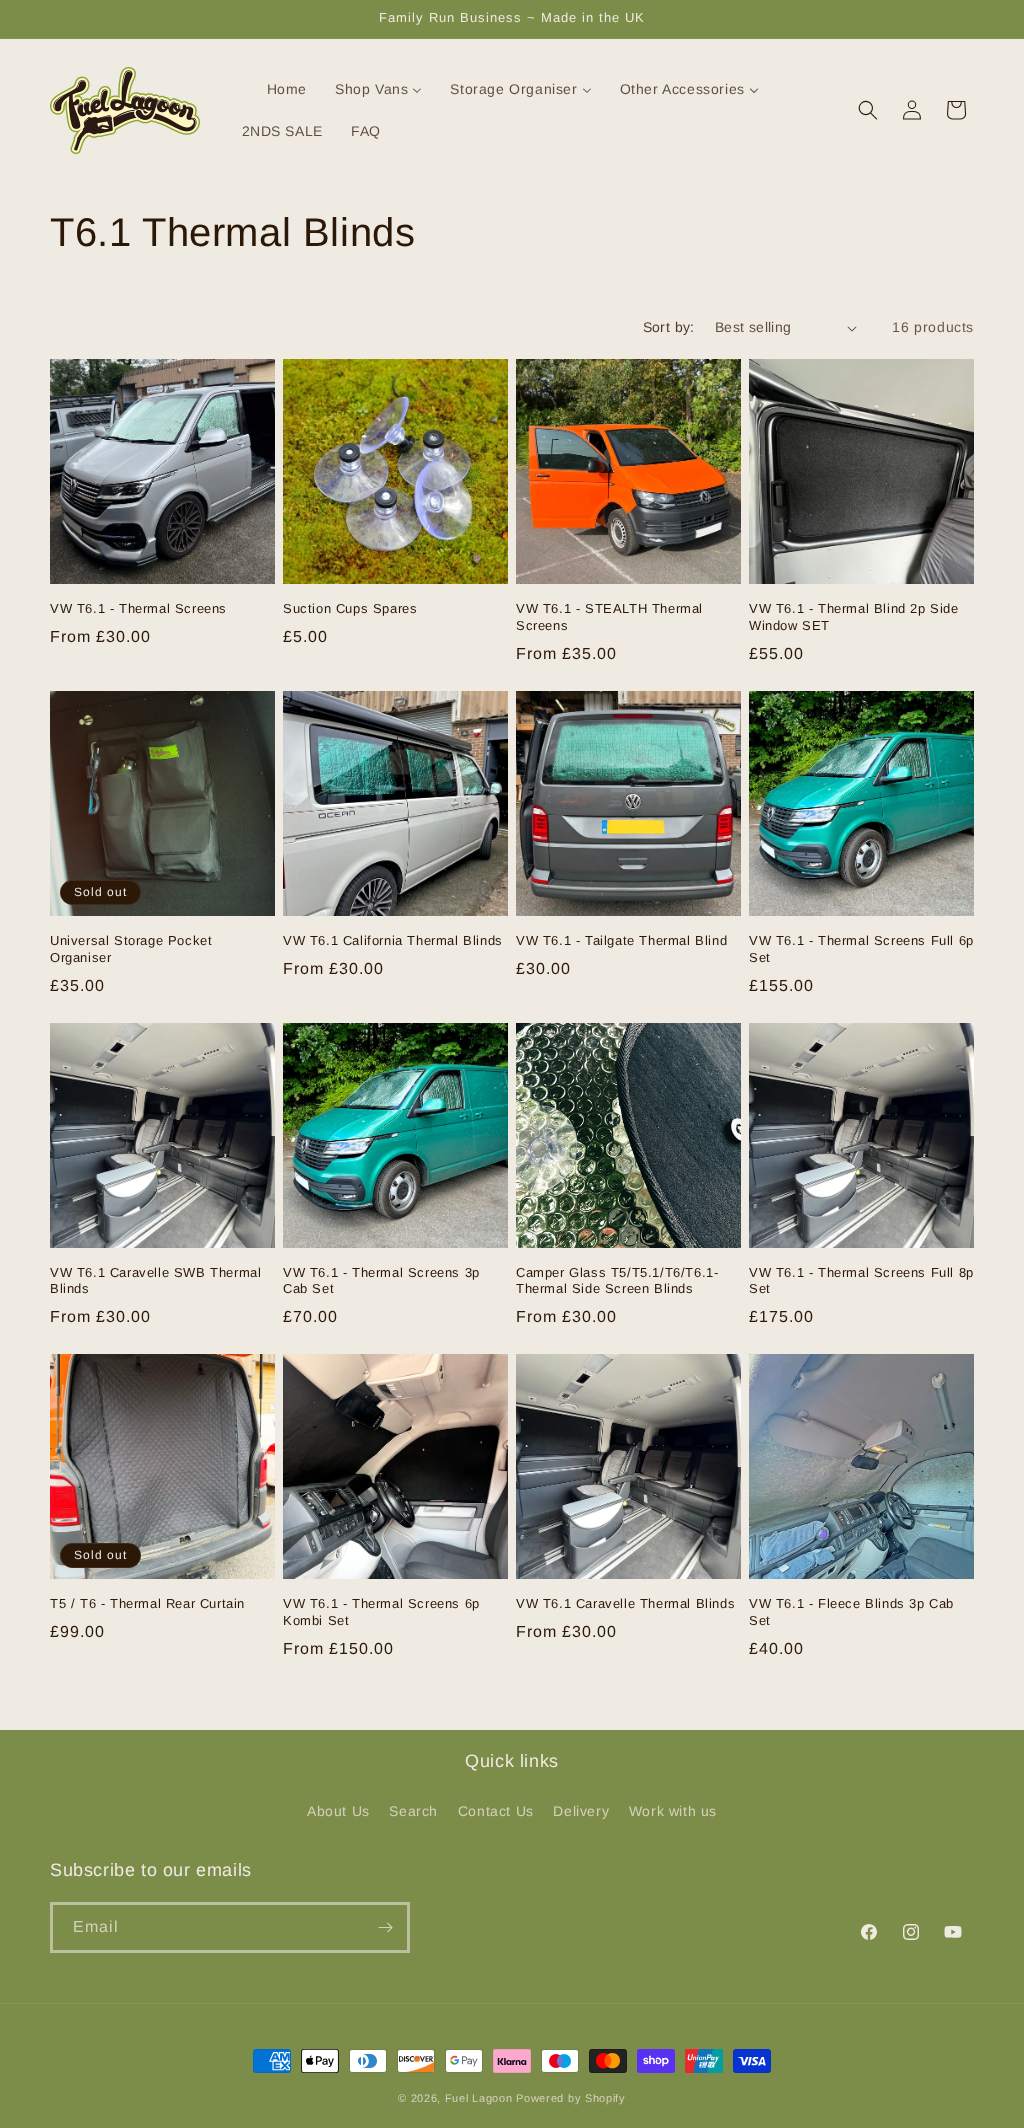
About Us (338, 1811)
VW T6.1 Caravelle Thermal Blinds (625, 1603)
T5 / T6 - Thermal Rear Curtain (147, 1603)
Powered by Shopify (571, 2098)
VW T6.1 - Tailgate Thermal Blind (621, 940)
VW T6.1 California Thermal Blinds (393, 940)
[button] (868, 110)
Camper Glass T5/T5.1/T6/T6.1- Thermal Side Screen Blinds (617, 1281)
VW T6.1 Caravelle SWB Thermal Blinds (155, 1281)
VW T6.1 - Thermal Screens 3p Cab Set (381, 1281)
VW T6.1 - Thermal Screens (138, 608)
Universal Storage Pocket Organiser (131, 949)
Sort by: (669, 327)
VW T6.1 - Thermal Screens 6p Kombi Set (381, 1612)
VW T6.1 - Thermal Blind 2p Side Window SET (854, 617)
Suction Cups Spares (350, 608)
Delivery (581, 1811)
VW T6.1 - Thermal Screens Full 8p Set (861, 1281)
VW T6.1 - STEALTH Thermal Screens (609, 617)
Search (413, 1811)
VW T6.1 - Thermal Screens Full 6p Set (861, 949)
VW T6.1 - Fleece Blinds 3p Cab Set (851, 1612)
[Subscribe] (385, 1927)
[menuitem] (274, 89)
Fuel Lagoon (479, 2098)
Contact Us (496, 1811)
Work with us (673, 1811)
